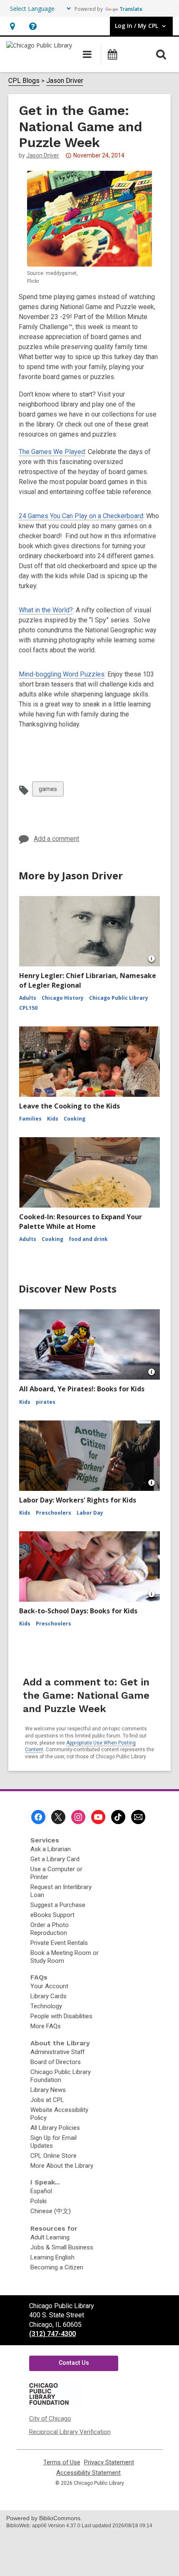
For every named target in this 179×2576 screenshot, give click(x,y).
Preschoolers (53, 1513)
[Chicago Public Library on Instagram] (78, 1817)
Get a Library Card (55, 1859)
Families (30, 1119)
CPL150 (28, 1008)
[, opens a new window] (55, 2404)
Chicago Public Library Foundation (61, 2076)
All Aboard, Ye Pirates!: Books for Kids (82, 1389)
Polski (39, 2201)
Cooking (75, 1119)
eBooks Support (52, 1915)
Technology (46, 2006)
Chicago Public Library (119, 998)
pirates (46, 1402)
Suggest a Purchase (58, 1905)
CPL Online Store (53, 2156)
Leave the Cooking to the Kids (70, 1106)
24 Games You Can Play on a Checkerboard (81, 516)
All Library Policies (55, 2128)
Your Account (49, 1986)
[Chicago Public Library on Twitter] (58, 1817)
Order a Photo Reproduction (50, 1929)
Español (41, 2191)
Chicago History (63, 998)
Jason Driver (65, 81)
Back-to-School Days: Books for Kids (78, 1611)
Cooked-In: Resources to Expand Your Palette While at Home (81, 1221)
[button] (12, 26)
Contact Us (74, 2363)
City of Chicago (50, 2419)
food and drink (88, 1239)
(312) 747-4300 (52, 2334)
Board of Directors (56, 2062)
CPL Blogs (24, 81)
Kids (53, 1119)
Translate (131, 9)
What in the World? (46, 610)
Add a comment (56, 839)
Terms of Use (62, 2462)
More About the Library (62, 2166)
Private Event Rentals (59, 1943)
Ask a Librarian (51, 1849)
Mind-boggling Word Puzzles (62, 674)
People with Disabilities (61, 2016)
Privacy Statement (109, 2462)
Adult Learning (50, 2237)
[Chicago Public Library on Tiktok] (118, 1817)
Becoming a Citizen (57, 2267)
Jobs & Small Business (62, 2247)
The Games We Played (52, 452)
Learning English (52, 2257)
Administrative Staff (57, 2052)
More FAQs (46, 2026)
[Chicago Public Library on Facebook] (38, 1817)
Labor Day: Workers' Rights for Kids (78, 1500)
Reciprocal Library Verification (70, 2432)
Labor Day (90, 1513)
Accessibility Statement (88, 2473)
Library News (48, 2090)
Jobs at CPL (47, 2100)
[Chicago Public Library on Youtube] (98, 1817)
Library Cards (48, 1996)
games (48, 791)
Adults (28, 998)
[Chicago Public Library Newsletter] (138, 1817)
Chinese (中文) (51, 2211)
